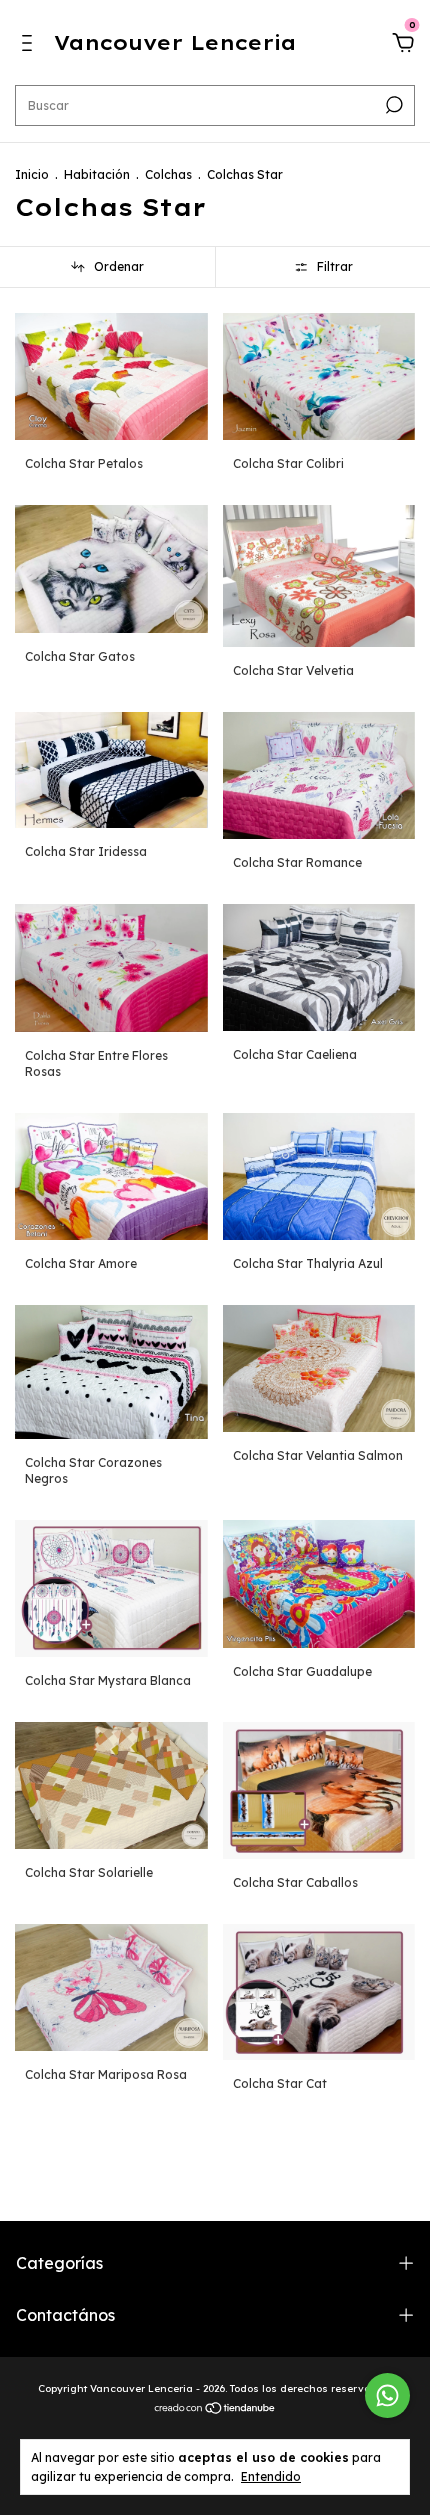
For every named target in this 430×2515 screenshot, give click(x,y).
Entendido (271, 2476)
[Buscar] (392, 105)
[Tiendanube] (215, 2409)
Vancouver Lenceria (175, 42)
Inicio (32, 174)
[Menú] (30, 46)
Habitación (97, 174)
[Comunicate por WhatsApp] (387, 2395)
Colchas (168, 174)
